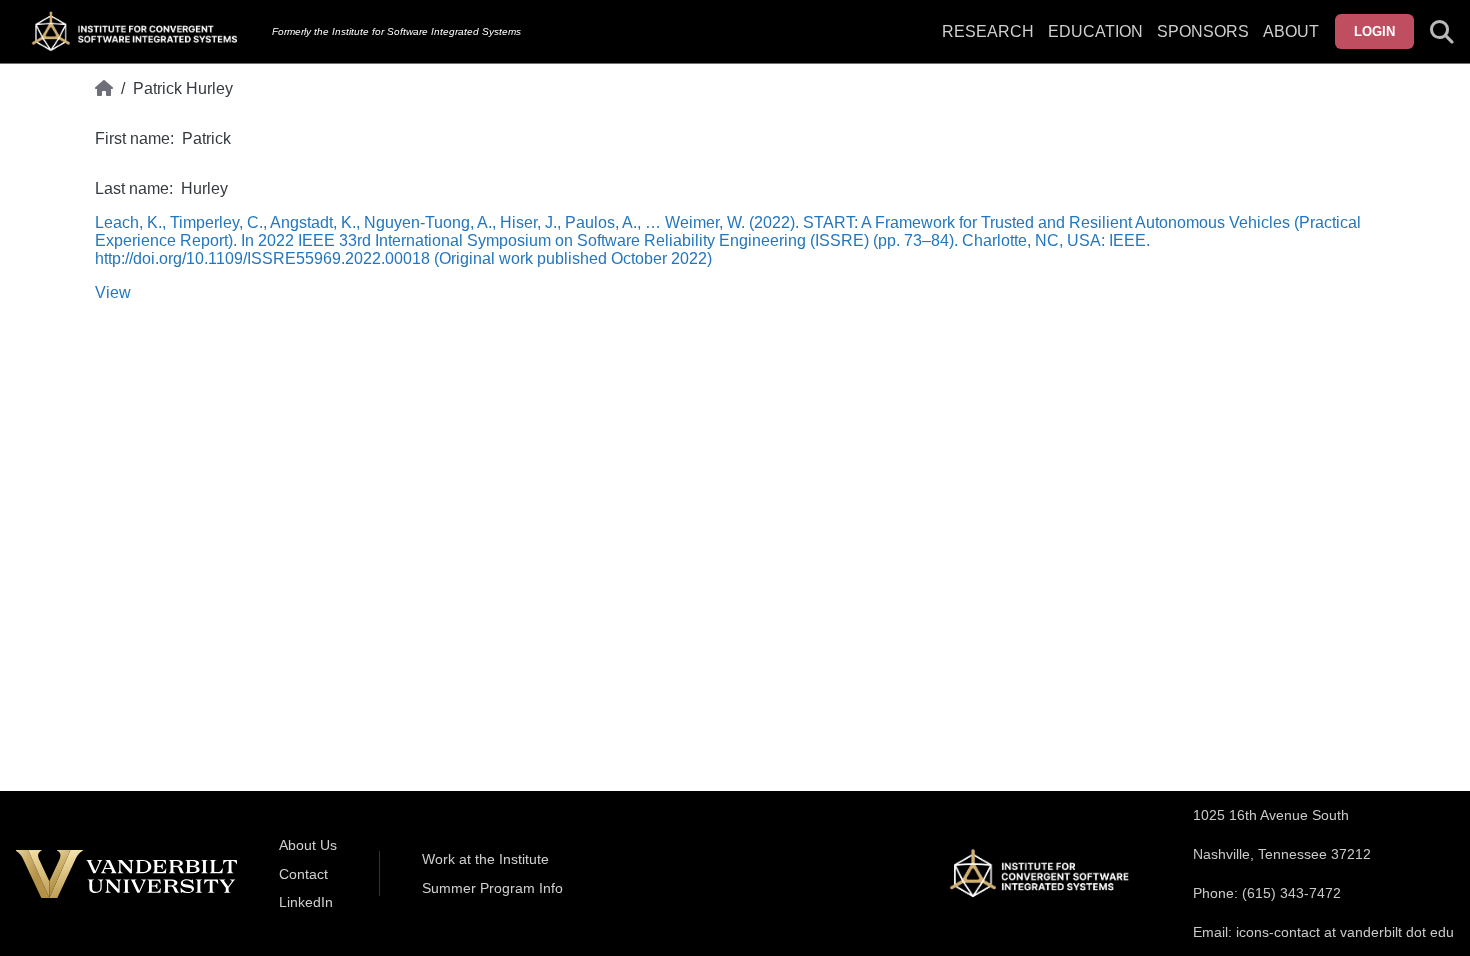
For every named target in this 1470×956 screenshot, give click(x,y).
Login (1374, 31)
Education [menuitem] (1095, 31)
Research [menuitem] (988, 31)
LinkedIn (306, 902)
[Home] (104, 89)
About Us (308, 845)
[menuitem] (1203, 44)
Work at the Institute (485, 859)
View (113, 292)
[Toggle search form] (1442, 32)
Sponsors (1203, 31)
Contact (303, 874)
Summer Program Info (492, 888)
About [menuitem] (1291, 31)
